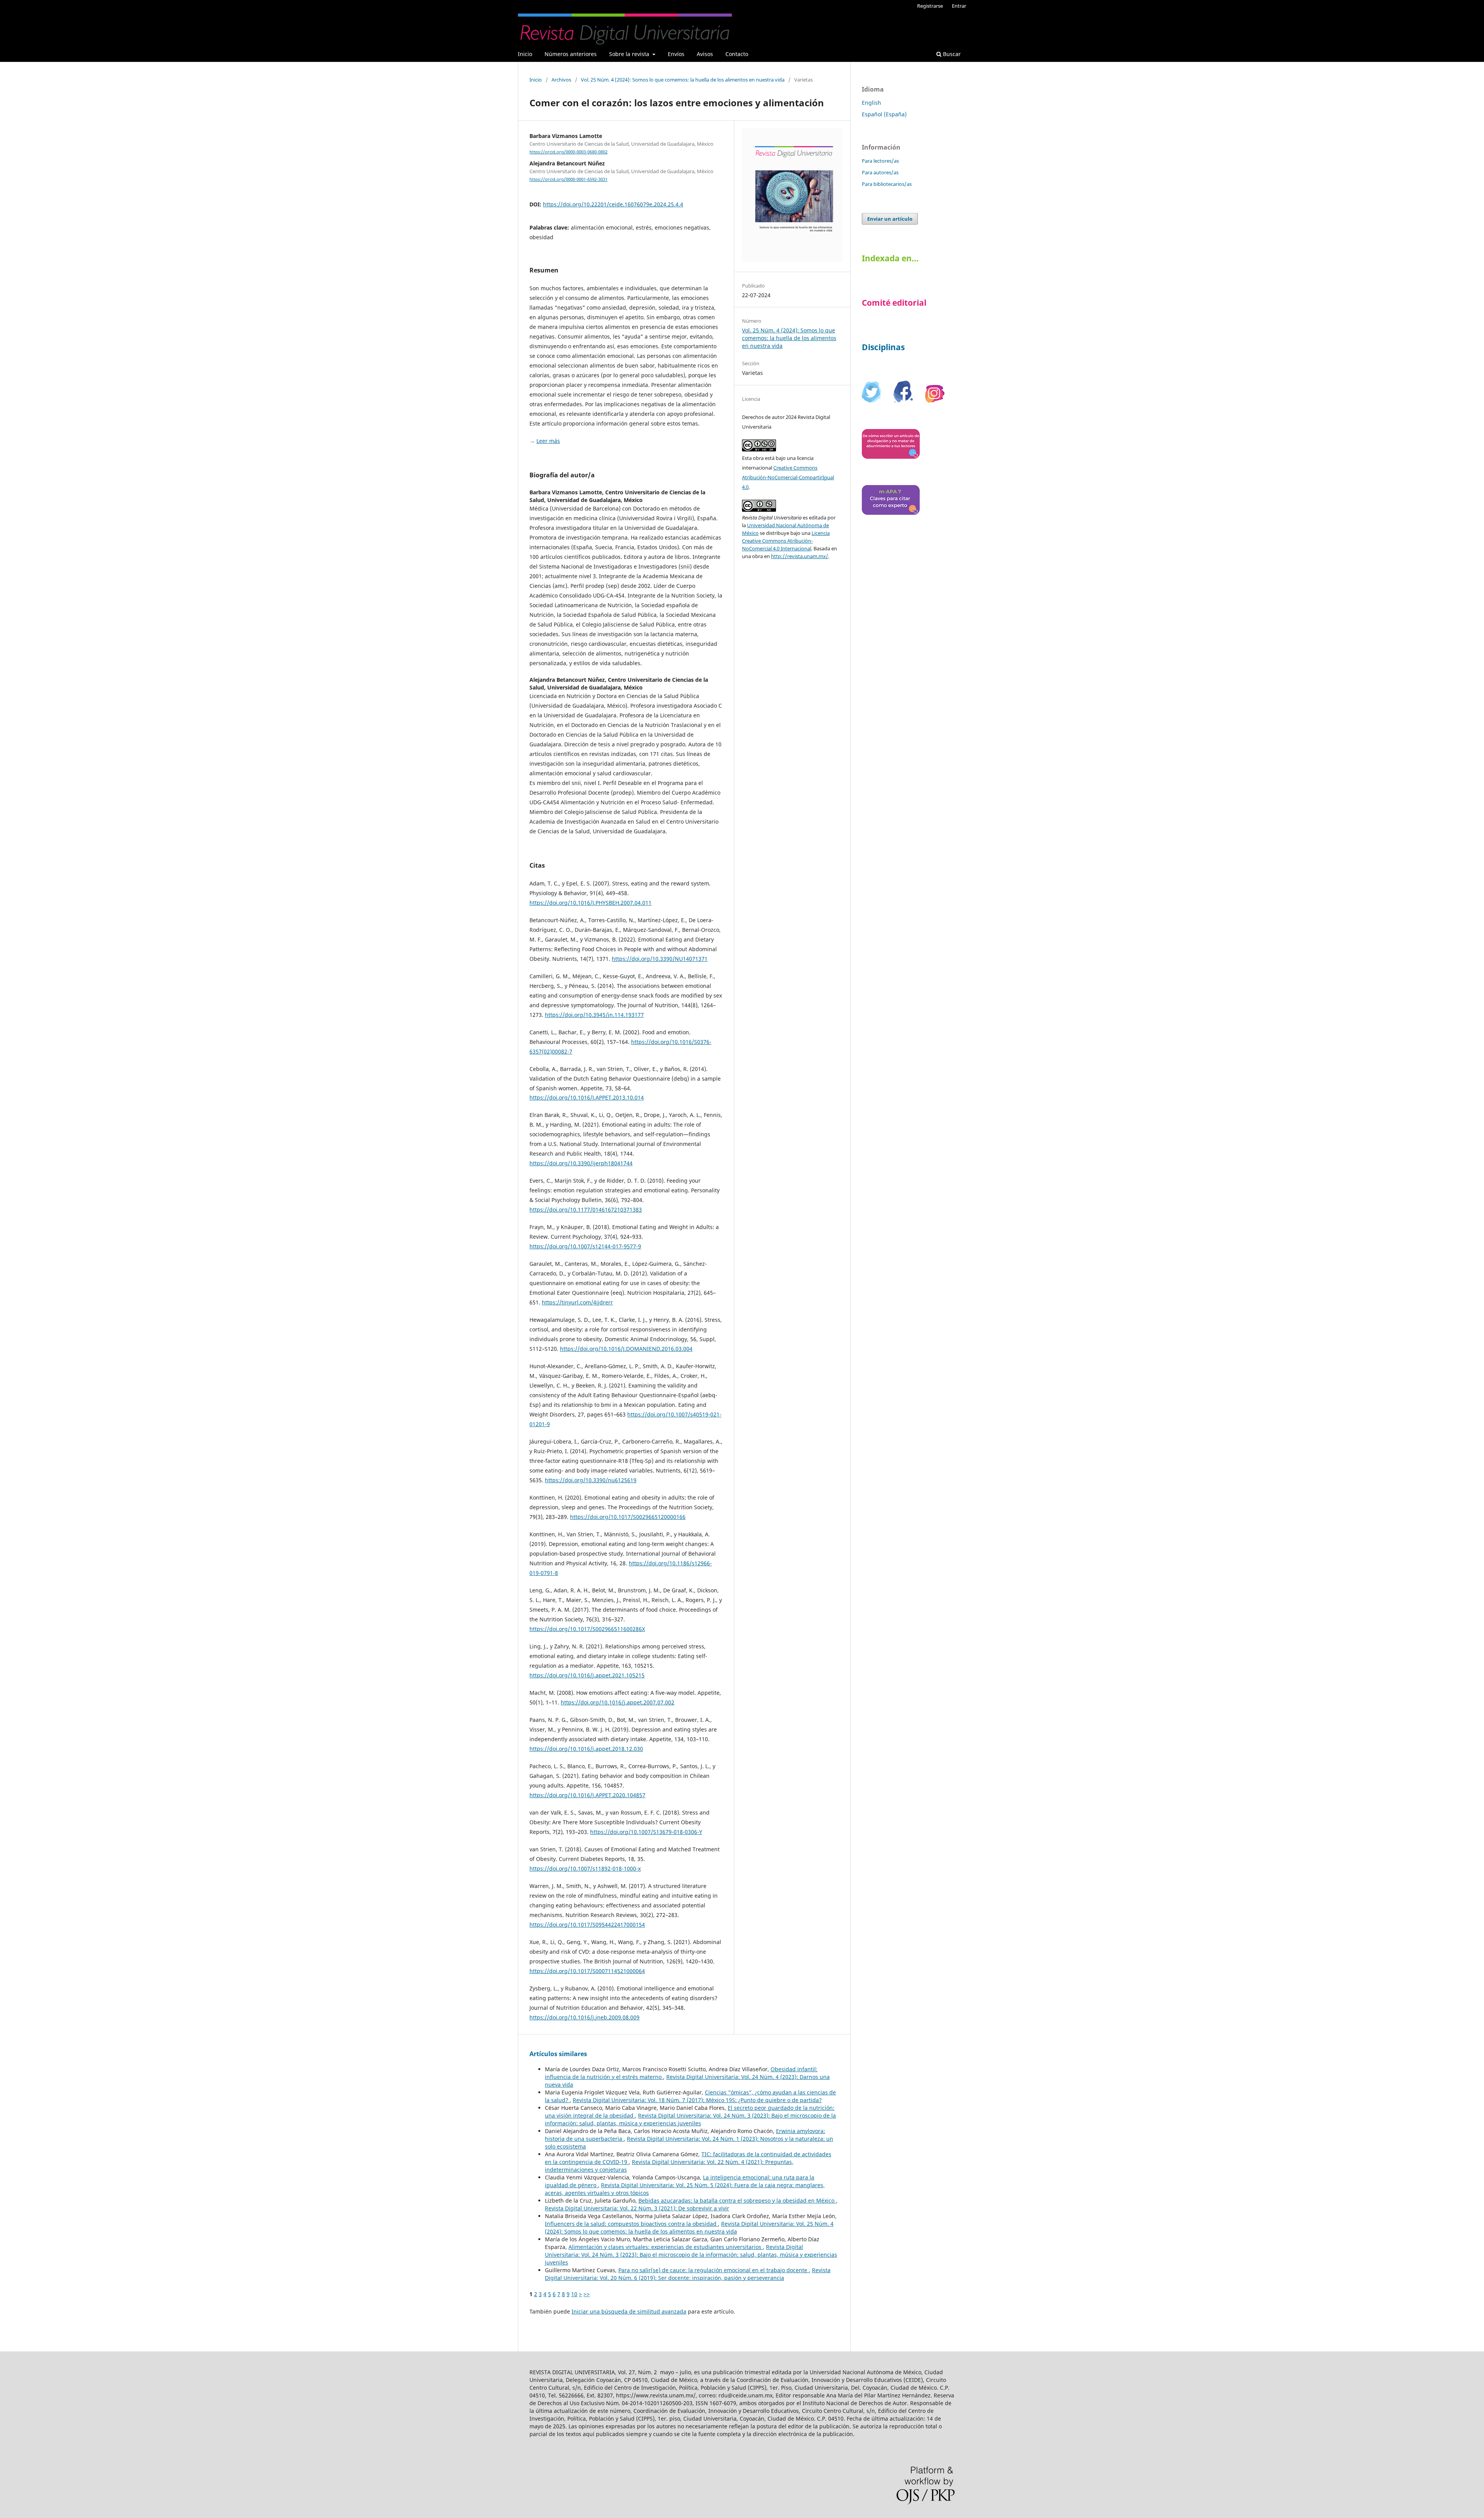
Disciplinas (883, 347)
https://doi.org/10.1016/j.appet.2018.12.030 (586, 1749)
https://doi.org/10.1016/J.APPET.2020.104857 (587, 1795)
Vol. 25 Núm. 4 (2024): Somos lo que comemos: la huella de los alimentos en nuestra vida (683, 80)
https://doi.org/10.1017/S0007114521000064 (587, 1971)
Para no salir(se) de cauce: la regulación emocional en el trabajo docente (714, 2270)
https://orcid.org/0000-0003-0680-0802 (568, 152)
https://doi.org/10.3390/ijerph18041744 (581, 1163)
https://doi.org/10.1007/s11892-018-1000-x (585, 1868)
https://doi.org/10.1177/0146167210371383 (586, 1210)
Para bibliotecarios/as (887, 184)
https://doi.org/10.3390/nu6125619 (591, 1480)
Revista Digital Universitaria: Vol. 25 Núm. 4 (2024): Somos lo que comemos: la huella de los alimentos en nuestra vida (689, 2228)
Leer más (548, 441)
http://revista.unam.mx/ (800, 556)
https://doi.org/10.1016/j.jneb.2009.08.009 (585, 2017)
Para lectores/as (880, 161)
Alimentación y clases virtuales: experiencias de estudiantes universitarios (666, 2247)
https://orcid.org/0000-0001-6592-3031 (568, 179)
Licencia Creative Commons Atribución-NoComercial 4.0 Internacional (786, 541)
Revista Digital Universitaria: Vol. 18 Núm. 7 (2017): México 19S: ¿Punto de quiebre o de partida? (697, 2100)
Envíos (676, 54)
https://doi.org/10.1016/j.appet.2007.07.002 (618, 1702)
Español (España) (884, 114)
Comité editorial (894, 303)
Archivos (561, 80)
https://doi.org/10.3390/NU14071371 (660, 959)
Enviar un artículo (890, 219)
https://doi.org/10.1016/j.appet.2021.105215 (587, 1675)
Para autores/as (880, 172)
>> (587, 2294)
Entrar (959, 6)
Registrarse (930, 6)
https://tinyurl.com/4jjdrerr (577, 1302)
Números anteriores (571, 54)
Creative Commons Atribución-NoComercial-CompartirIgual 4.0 (788, 477)
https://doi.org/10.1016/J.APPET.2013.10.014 (587, 1097)
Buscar (951, 54)
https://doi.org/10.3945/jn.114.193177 (594, 1015)
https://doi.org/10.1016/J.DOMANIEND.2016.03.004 (626, 1349)
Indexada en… (890, 258)
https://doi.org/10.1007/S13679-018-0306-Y (646, 1832)
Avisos (705, 54)
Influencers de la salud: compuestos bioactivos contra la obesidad (631, 2224)
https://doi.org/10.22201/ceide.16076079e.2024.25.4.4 (613, 204)
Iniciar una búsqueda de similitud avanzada (629, 2311)
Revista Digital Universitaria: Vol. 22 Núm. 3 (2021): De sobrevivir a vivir (637, 2208)
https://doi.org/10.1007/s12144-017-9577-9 (585, 1246)
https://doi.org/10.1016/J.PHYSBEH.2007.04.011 (591, 903)
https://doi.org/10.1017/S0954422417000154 (587, 1925)
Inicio (525, 54)
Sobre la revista (630, 54)
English (871, 103)
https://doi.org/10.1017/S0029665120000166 (628, 1517)
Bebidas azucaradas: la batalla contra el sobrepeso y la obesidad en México (737, 2200)
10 (574, 2294)
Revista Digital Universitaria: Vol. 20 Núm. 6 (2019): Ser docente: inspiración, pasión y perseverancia (688, 2274)
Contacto (737, 54)
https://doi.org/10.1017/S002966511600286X (587, 1629)
